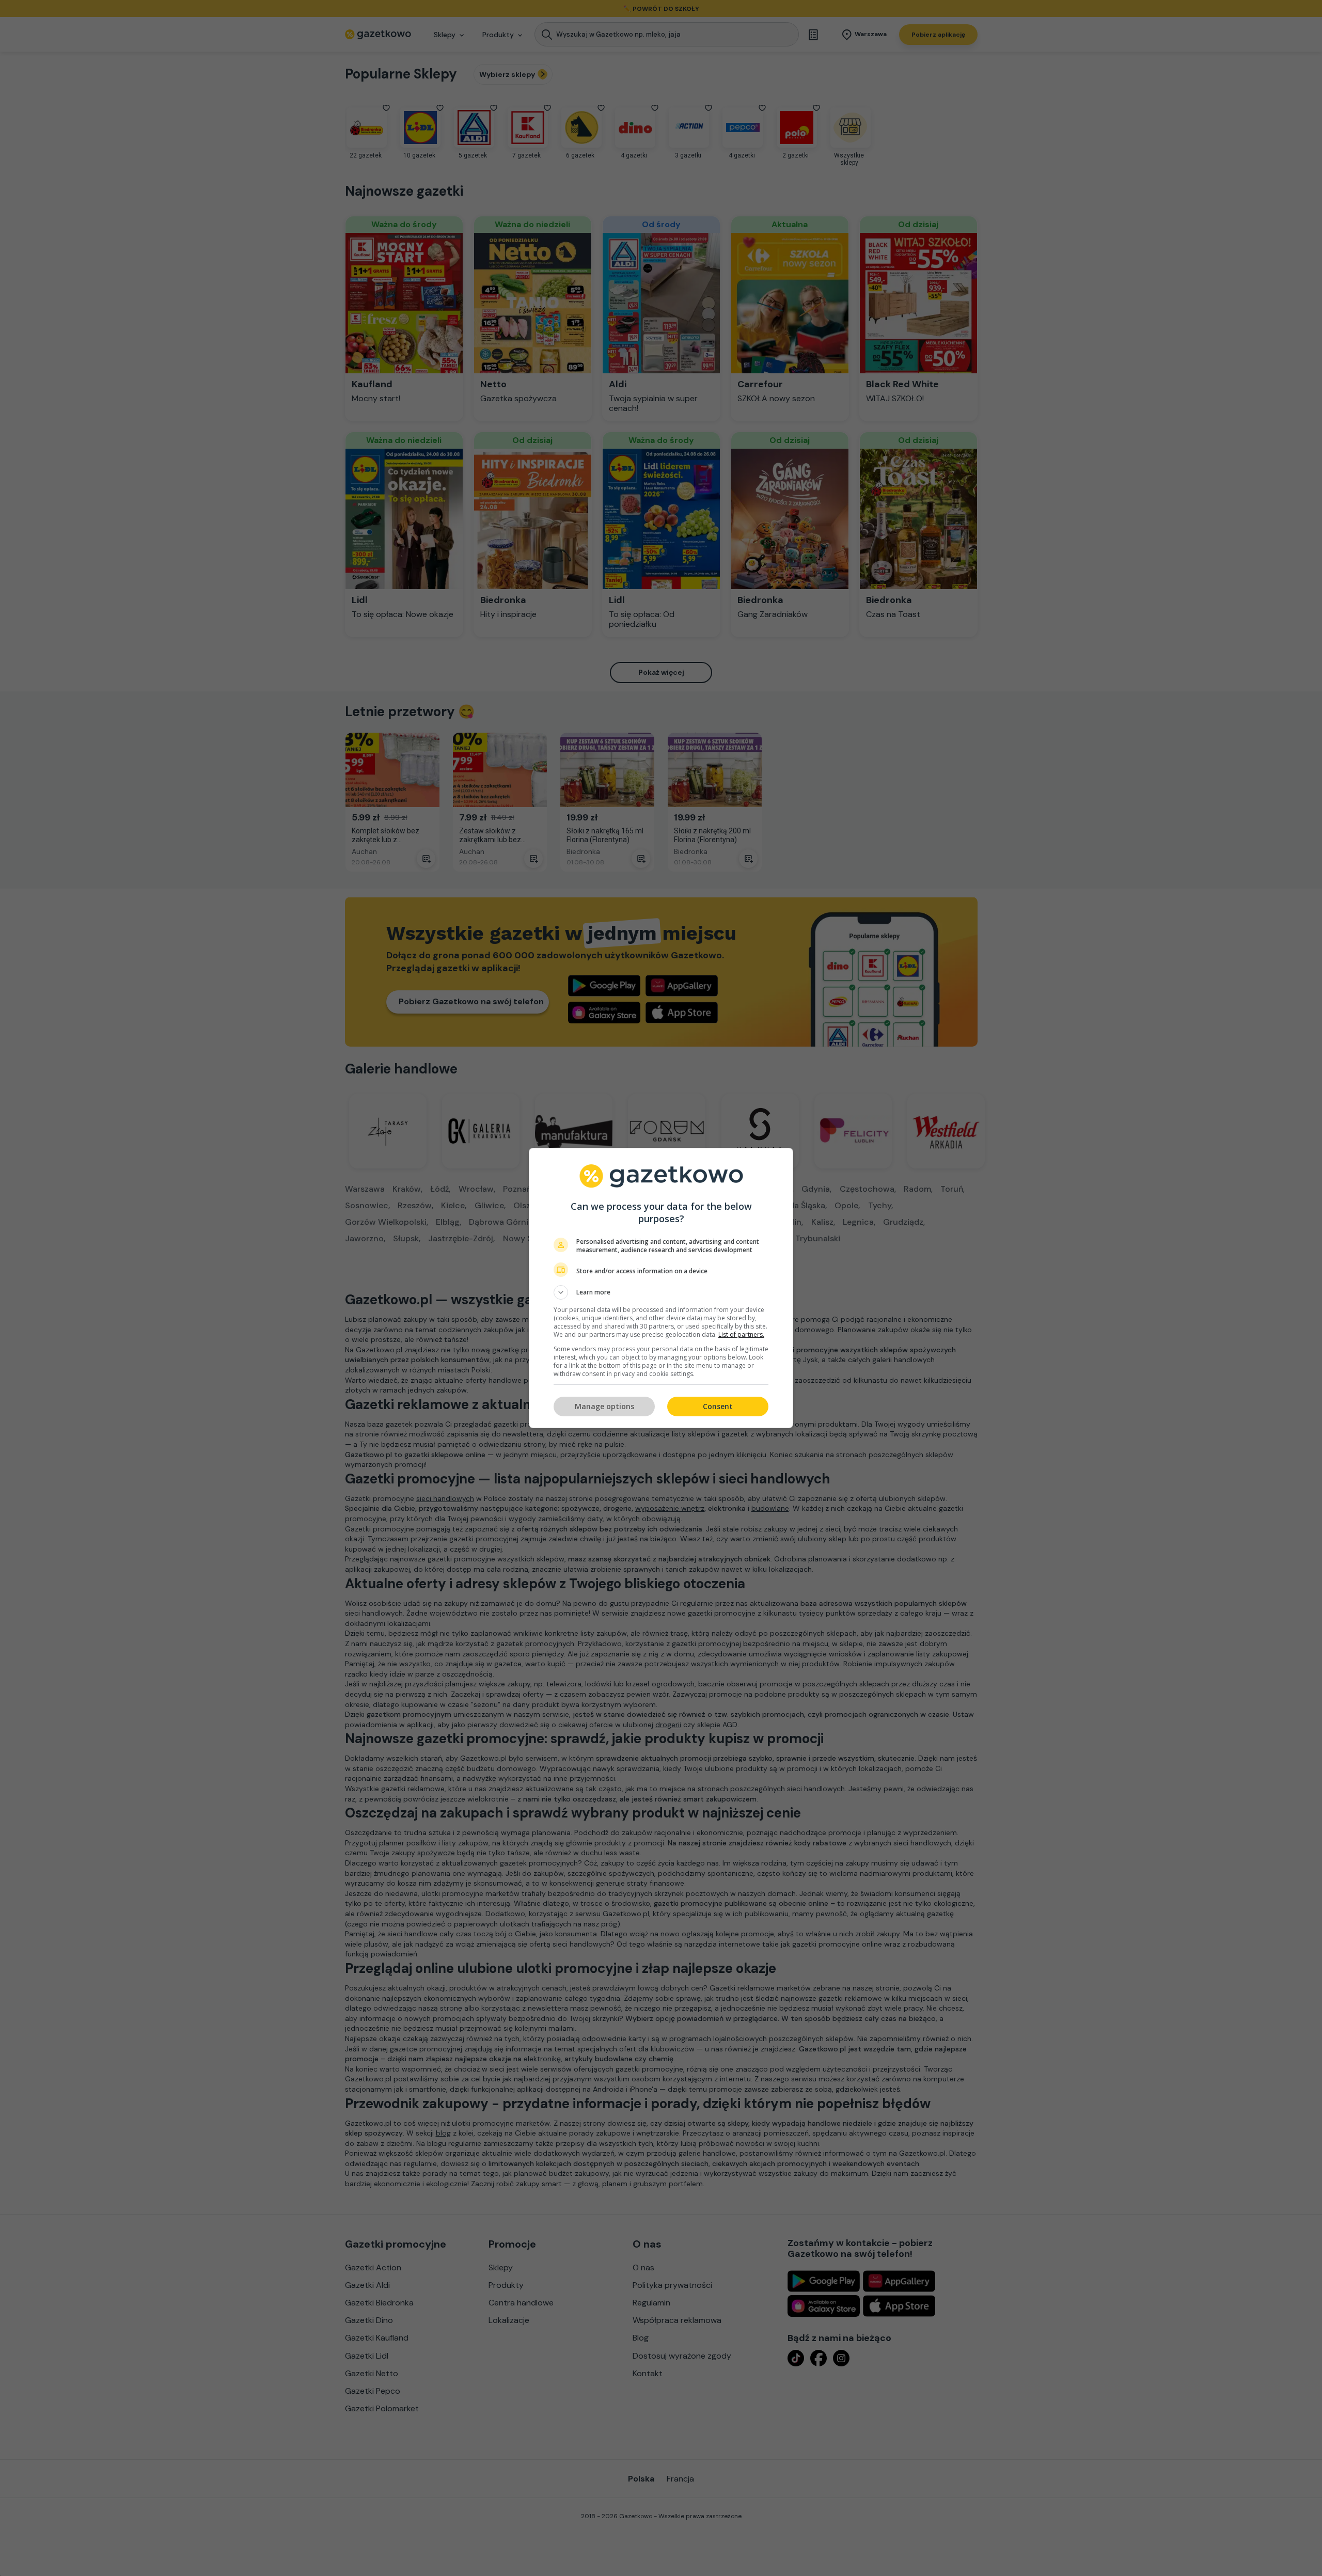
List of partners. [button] (741, 1334)
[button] (661, 1292)
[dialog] (661, 1288)
